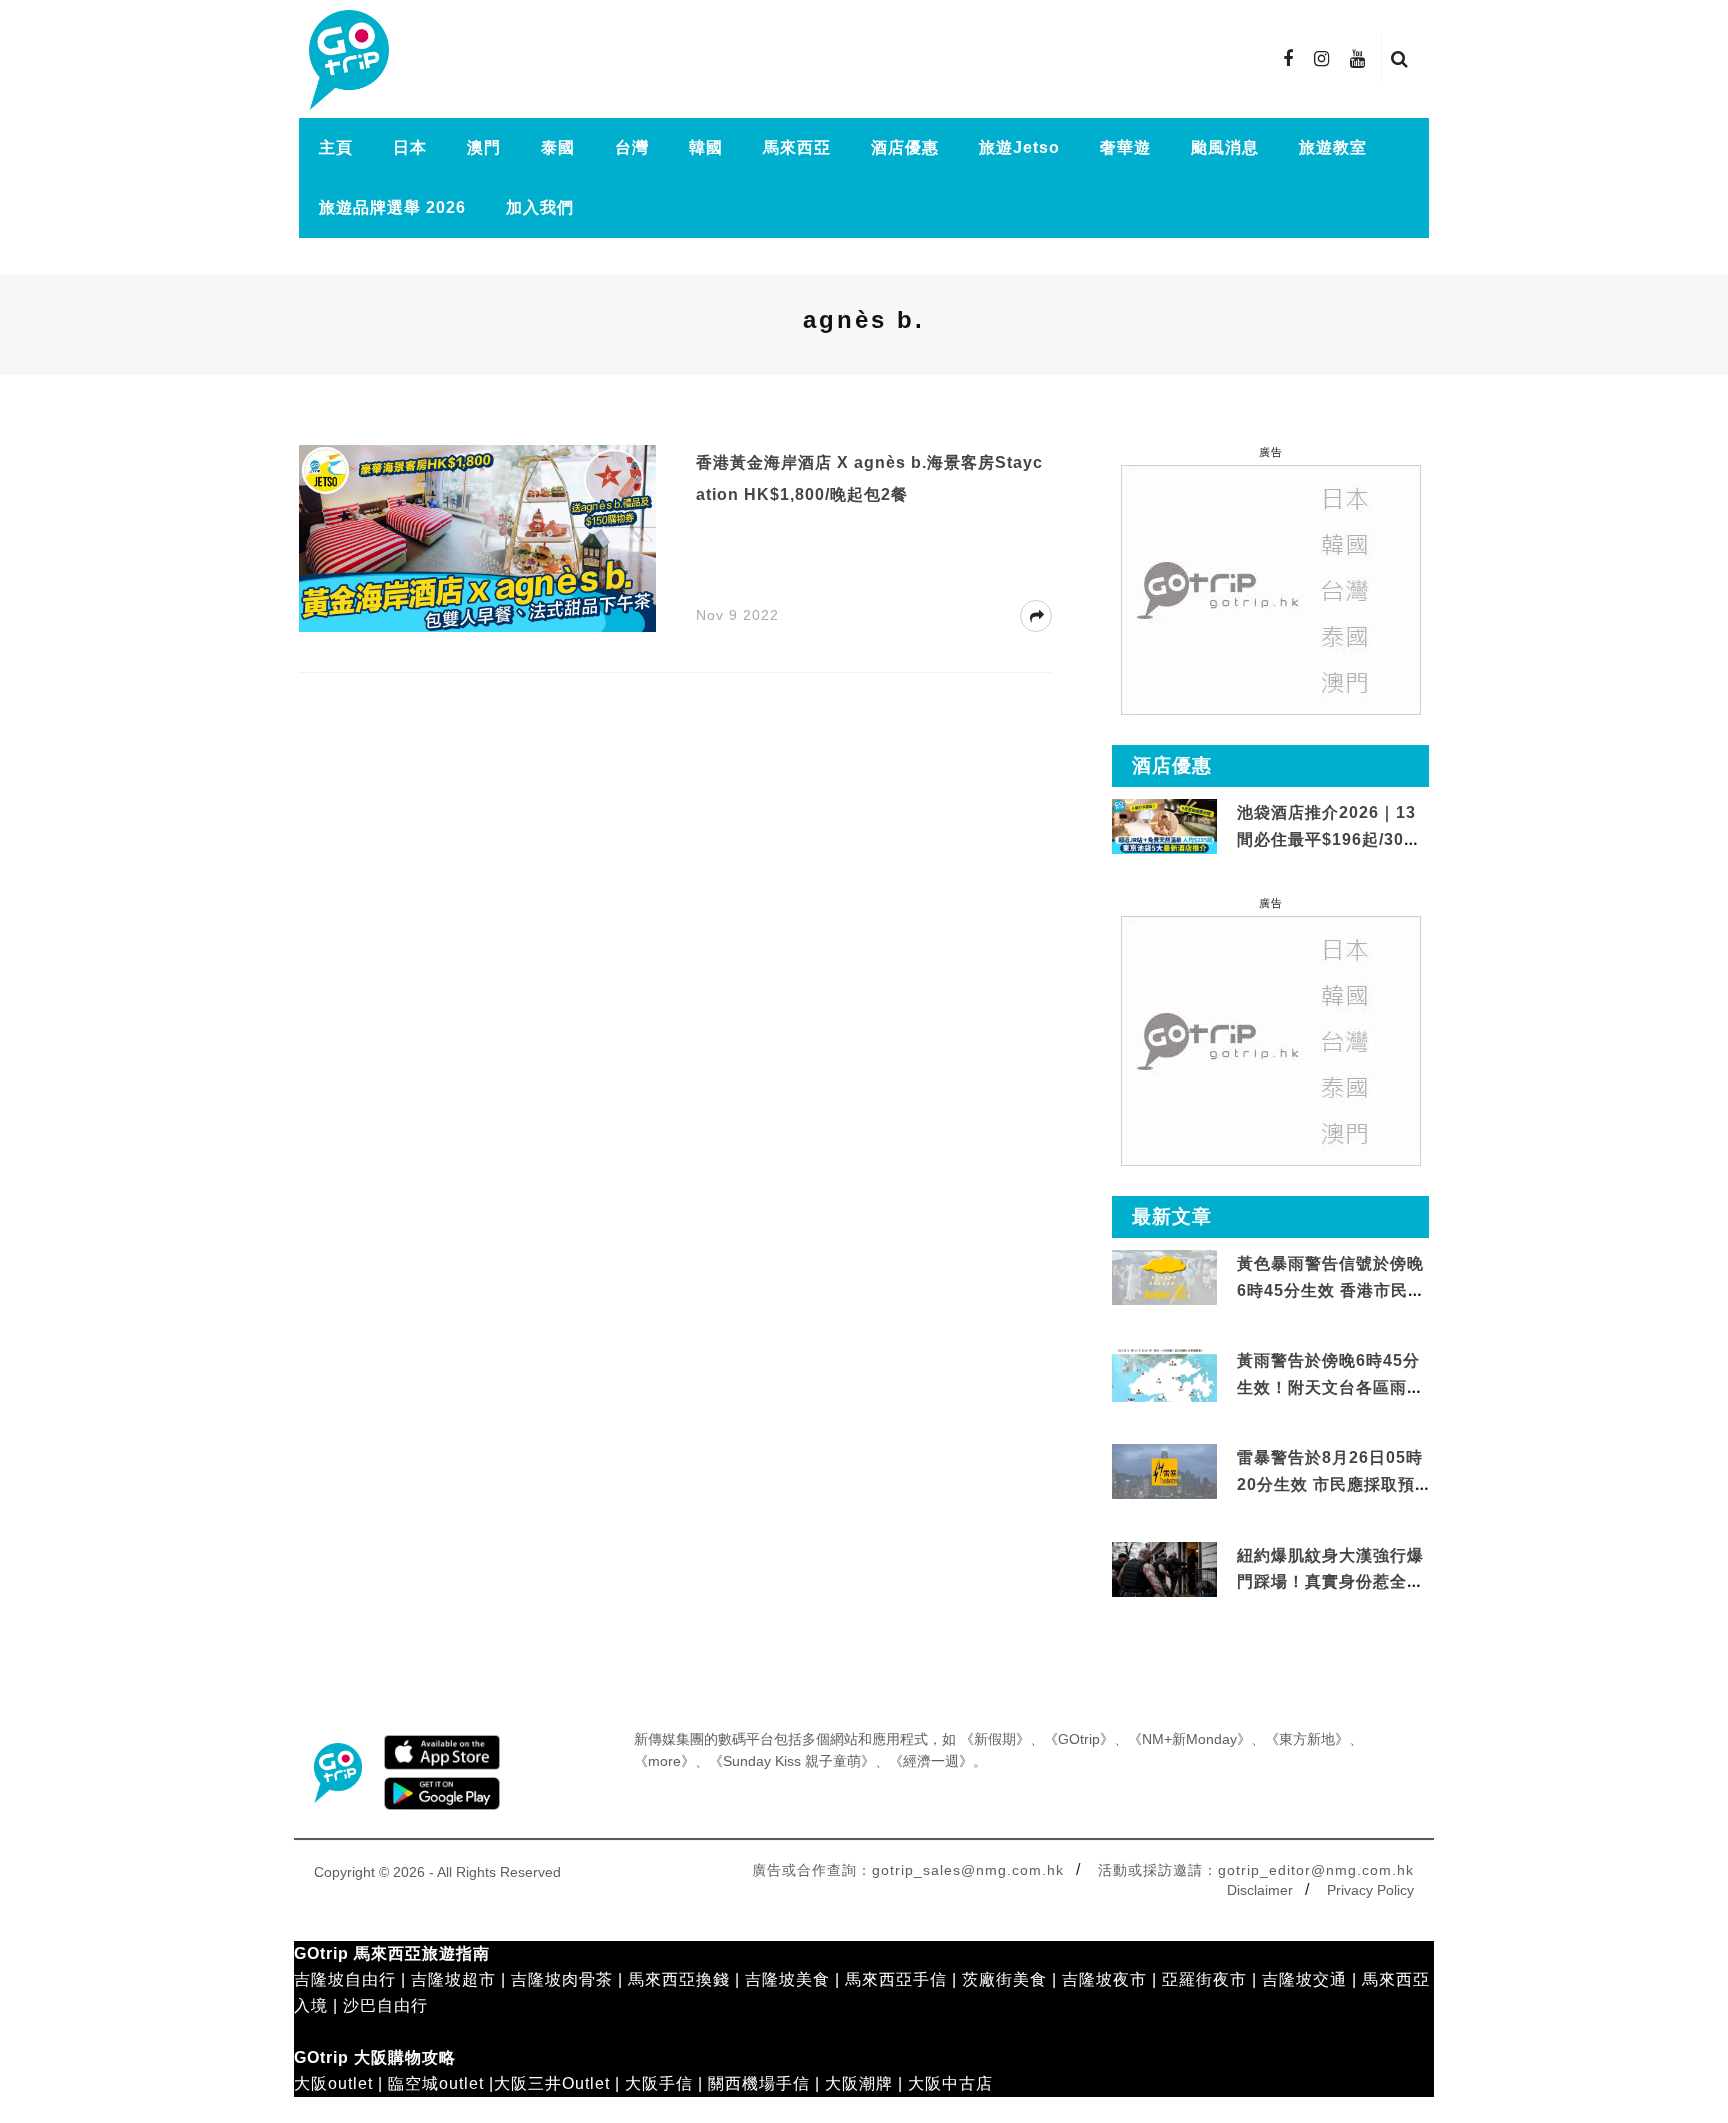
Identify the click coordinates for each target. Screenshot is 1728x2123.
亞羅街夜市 (1204, 1979)
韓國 (706, 147)
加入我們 (540, 207)
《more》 (664, 1761)
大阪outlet (333, 2083)
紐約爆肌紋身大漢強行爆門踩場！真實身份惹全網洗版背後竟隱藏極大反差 (1330, 1582)
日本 (410, 147)
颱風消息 (1225, 147)
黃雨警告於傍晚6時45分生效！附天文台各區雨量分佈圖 (1330, 1387)
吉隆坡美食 (787, 1979)
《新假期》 (995, 1739)
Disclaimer (1260, 1890)
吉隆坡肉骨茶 (562, 1979)
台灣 (632, 147)
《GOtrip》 (1079, 1739)
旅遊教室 (1333, 147)
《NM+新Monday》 (1189, 1739)
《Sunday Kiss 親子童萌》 (792, 1761)
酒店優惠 (905, 147)
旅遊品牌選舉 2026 (392, 207)
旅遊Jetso (1019, 147)
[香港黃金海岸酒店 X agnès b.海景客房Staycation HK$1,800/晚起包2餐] (477, 537)
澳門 (484, 147)
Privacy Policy (1370, 1890)
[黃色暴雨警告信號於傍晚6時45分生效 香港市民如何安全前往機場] (1164, 1276)
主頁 (336, 147)
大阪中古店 (950, 2083)
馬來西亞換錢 (679, 1979)
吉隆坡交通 (1304, 1979)
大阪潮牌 (859, 2083)
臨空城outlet (436, 2083)
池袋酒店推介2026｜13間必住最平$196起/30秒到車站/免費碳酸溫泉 (1329, 839)
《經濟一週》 (931, 1761)
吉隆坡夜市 (1104, 1979)
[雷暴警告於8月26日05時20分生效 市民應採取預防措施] (1164, 1470)
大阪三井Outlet (552, 2083)
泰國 (558, 147)
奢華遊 (1125, 147)
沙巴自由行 (385, 2005)
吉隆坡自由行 (345, 1979)
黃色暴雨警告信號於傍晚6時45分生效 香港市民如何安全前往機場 (1331, 1290)
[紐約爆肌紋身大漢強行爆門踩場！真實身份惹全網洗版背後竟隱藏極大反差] (1164, 1569)
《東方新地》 (1307, 1739)
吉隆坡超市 (453, 1979)
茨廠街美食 (1004, 1979)
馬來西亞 (797, 147)
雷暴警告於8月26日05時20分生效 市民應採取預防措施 (1330, 1484)
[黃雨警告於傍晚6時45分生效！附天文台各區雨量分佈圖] (1164, 1398)
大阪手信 (659, 2083)
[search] (1400, 59)
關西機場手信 (759, 2083)
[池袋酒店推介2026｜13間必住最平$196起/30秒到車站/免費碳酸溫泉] (1164, 825)
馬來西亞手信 (896, 1979)
